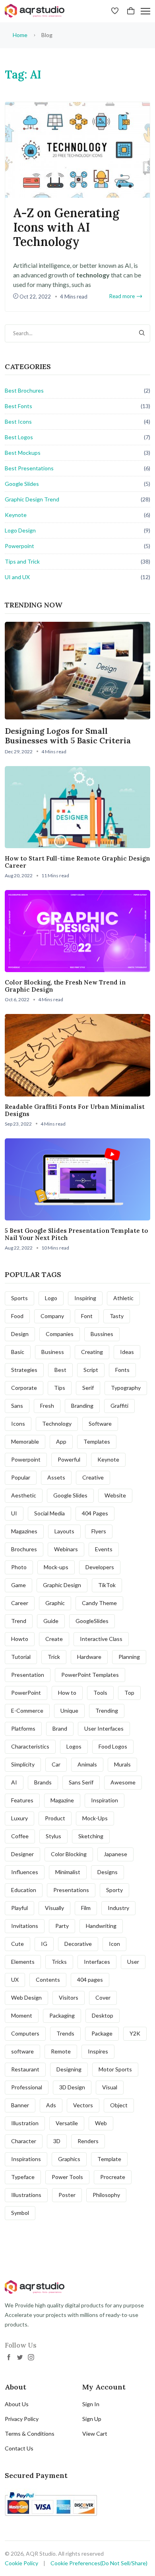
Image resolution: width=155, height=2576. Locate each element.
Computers (25, 2033)
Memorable (25, 1441)
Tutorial (21, 1657)
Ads (51, 2105)
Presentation (28, 1675)
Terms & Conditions (30, 2434)
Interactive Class (101, 1639)
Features (22, 1800)
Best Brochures (24, 390)
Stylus (53, 1836)
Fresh (47, 1406)
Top (129, 1693)
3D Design (72, 2087)
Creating (92, 1352)
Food (17, 1316)
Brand (60, 1728)
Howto (20, 1639)
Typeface (23, 2177)
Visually (54, 1908)
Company (52, 1316)
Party (62, 1926)
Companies (60, 1334)
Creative (93, 1477)
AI (14, 1782)
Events (104, 1549)
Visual (110, 2087)
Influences (25, 1872)
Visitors (69, 1997)
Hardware (89, 1657)
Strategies (24, 1370)
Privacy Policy (22, 2419)
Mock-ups (56, 1567)
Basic (18, 1352)
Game (18, 1585)
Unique (69, 1710)
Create (54, 1639)
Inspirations (26, 2159)
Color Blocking (69, 1854)
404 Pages (95, 1513)
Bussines (102, 1334)
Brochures (24, 1549)
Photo (19, 1567)
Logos (74, 1746)
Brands (43, 1782)
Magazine (62, 1800)
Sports (19, 1298)
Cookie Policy (21, 2563)
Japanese (115, 1854)
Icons (18, 1424)
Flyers (99, 1531)
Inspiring (85, 1298)
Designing (69, 2069)
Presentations (71, 1890)
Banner (20, 2105)
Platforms (23, 1728)
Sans (17, 1406)
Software (100, 1424)
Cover (103, 1997)
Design (20, 1334)
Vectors (83, 2105)
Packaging (62, 2015)
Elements (23, 1962)
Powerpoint (19, 546)
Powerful (69, 1459)
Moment (22, 2015)
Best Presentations (29, 468)
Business (53, 1352)
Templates (97, 1441)
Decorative (78, 1944)
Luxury (19, 1818)
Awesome (123, 1782)
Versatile (67, 2123)
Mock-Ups (95, 1818)
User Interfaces (104, 1728)
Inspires (98, 2051)
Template (109, 2159)
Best (60, 1370)
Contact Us (19, 2448)
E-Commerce (27, 1710)
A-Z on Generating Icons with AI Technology (66, 227)
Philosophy (106, 2195)
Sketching (91, 1836)
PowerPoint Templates (90, 1675)
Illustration (25, 2123)
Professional (27, 2087)
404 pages (90, 1980)
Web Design (26, 1997)
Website (115, 1495)
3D (57, 2141)
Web (101, 2123)
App (61, 1441)
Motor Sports (115, 2069)
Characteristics (30, 1746)
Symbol (20, 2213)
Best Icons (18, 421)
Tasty (117, 1316)
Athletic (123, 1298)
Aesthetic (24, 1495)
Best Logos (19, 437)
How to (67, 1693)
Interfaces (97, 1962)
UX (15, 1980)
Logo (51, 1298)
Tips (60, 1388)
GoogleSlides (92, 1621)
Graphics (69, 2159)
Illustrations (26, 2195)
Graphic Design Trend (32, 499)
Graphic (55, 1603)
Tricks (59, 1962)
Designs (108, 1872)
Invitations (25, 1926)
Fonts (122, 1370)
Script (91, 1370)
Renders (88, 2141)
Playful (19, 1908)
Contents (48, 1980)
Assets (56, 1477)
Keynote (16, 515)
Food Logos (113, 1746)
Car (56, 1764)
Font (87, 1316)
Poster (67, 2195)
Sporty (114, 1890)
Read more (122, 296)
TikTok (107, 1585)
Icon (114, 1944)
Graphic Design (62, 1585)
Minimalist (68, 1872)
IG (44, 1944)
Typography (126, 1388)
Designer (22, 1854)
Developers (100, 1567)
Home (20, 35)
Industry (118, 1908)
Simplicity (23, 1764)
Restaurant (25, 2069)
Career (20, 1603)
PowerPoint (26, 1693)
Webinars (66, 1549)
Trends (65, 2033)
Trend (19, 1621)
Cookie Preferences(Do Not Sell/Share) (99, 2563)
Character (24, 2141)
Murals (122, 1764)
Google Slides (22, 484)
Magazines (24, 1531)
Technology (57, 1424)
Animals (87, 1764)
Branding (82, 1406)
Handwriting (101, 1926)
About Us (17, 2404)
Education (24, 1890)
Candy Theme (99, 1603)
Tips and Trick (22, 561)
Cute (17, 1944)
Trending (107, 1710)
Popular (21, 1477)
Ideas (127, 1352)
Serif (88, 1388)
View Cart (95, 2434)
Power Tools (67, 2177)
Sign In (91, 2404)
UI (14, 1513)
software (22, 2051)
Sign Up (92, 2419)
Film (86, 1908)
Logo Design (20, 530)
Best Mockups (23, 453)
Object (119, 2105)
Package (102, 2033)
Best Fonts (18, 406)
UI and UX (17, 577)
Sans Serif (81, 1782)
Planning (129, 1657)
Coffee (20, 1836)
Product (55, 1818)
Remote (61, 2051)
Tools (100, 1693)
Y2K (135, 2033)
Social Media (49, 1513)
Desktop (103, 2015)
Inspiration (105, 1800)
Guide (51, 1621)
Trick (54, 1657)
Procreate (113, 2177)
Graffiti (119, 1406)
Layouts (64, 1531)
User (133, 1962)
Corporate (24, 1388)
